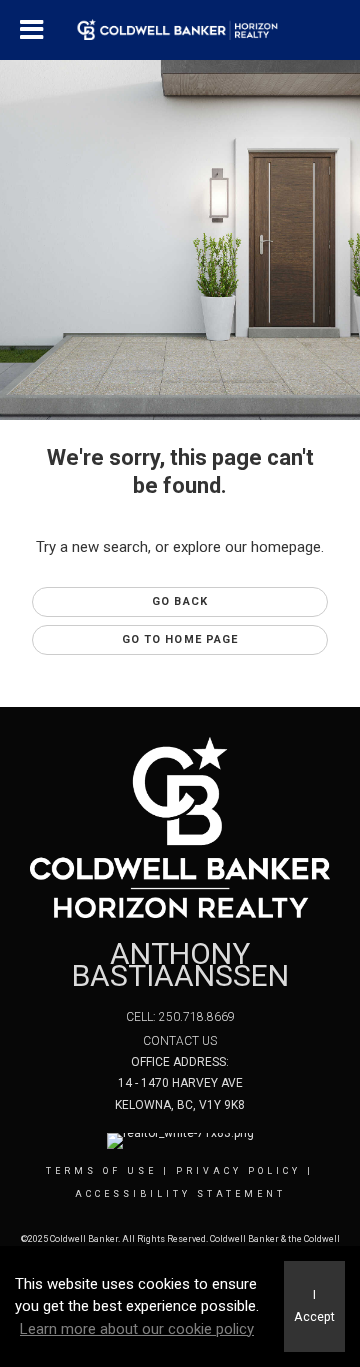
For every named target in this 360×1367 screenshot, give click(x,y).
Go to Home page (180, 639)
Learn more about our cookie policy (137, 1329)
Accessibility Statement (180, 1194)
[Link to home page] (180, 30)
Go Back (180, 601)
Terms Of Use (101, 1171)
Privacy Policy (238, 1171)
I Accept (314, 1306)
